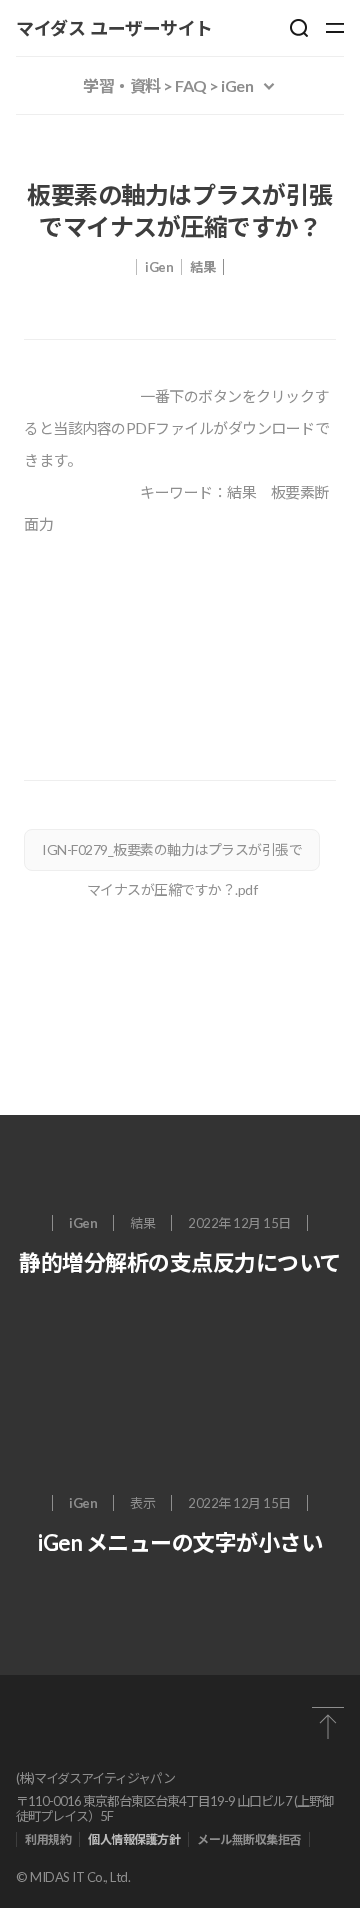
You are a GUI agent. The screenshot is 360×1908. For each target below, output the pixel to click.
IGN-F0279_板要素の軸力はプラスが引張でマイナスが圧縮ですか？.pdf (172, 856)
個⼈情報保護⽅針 (134, 1839)
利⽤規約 (48, 1839)
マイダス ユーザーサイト (114, 28)
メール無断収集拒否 (249, 1839)
